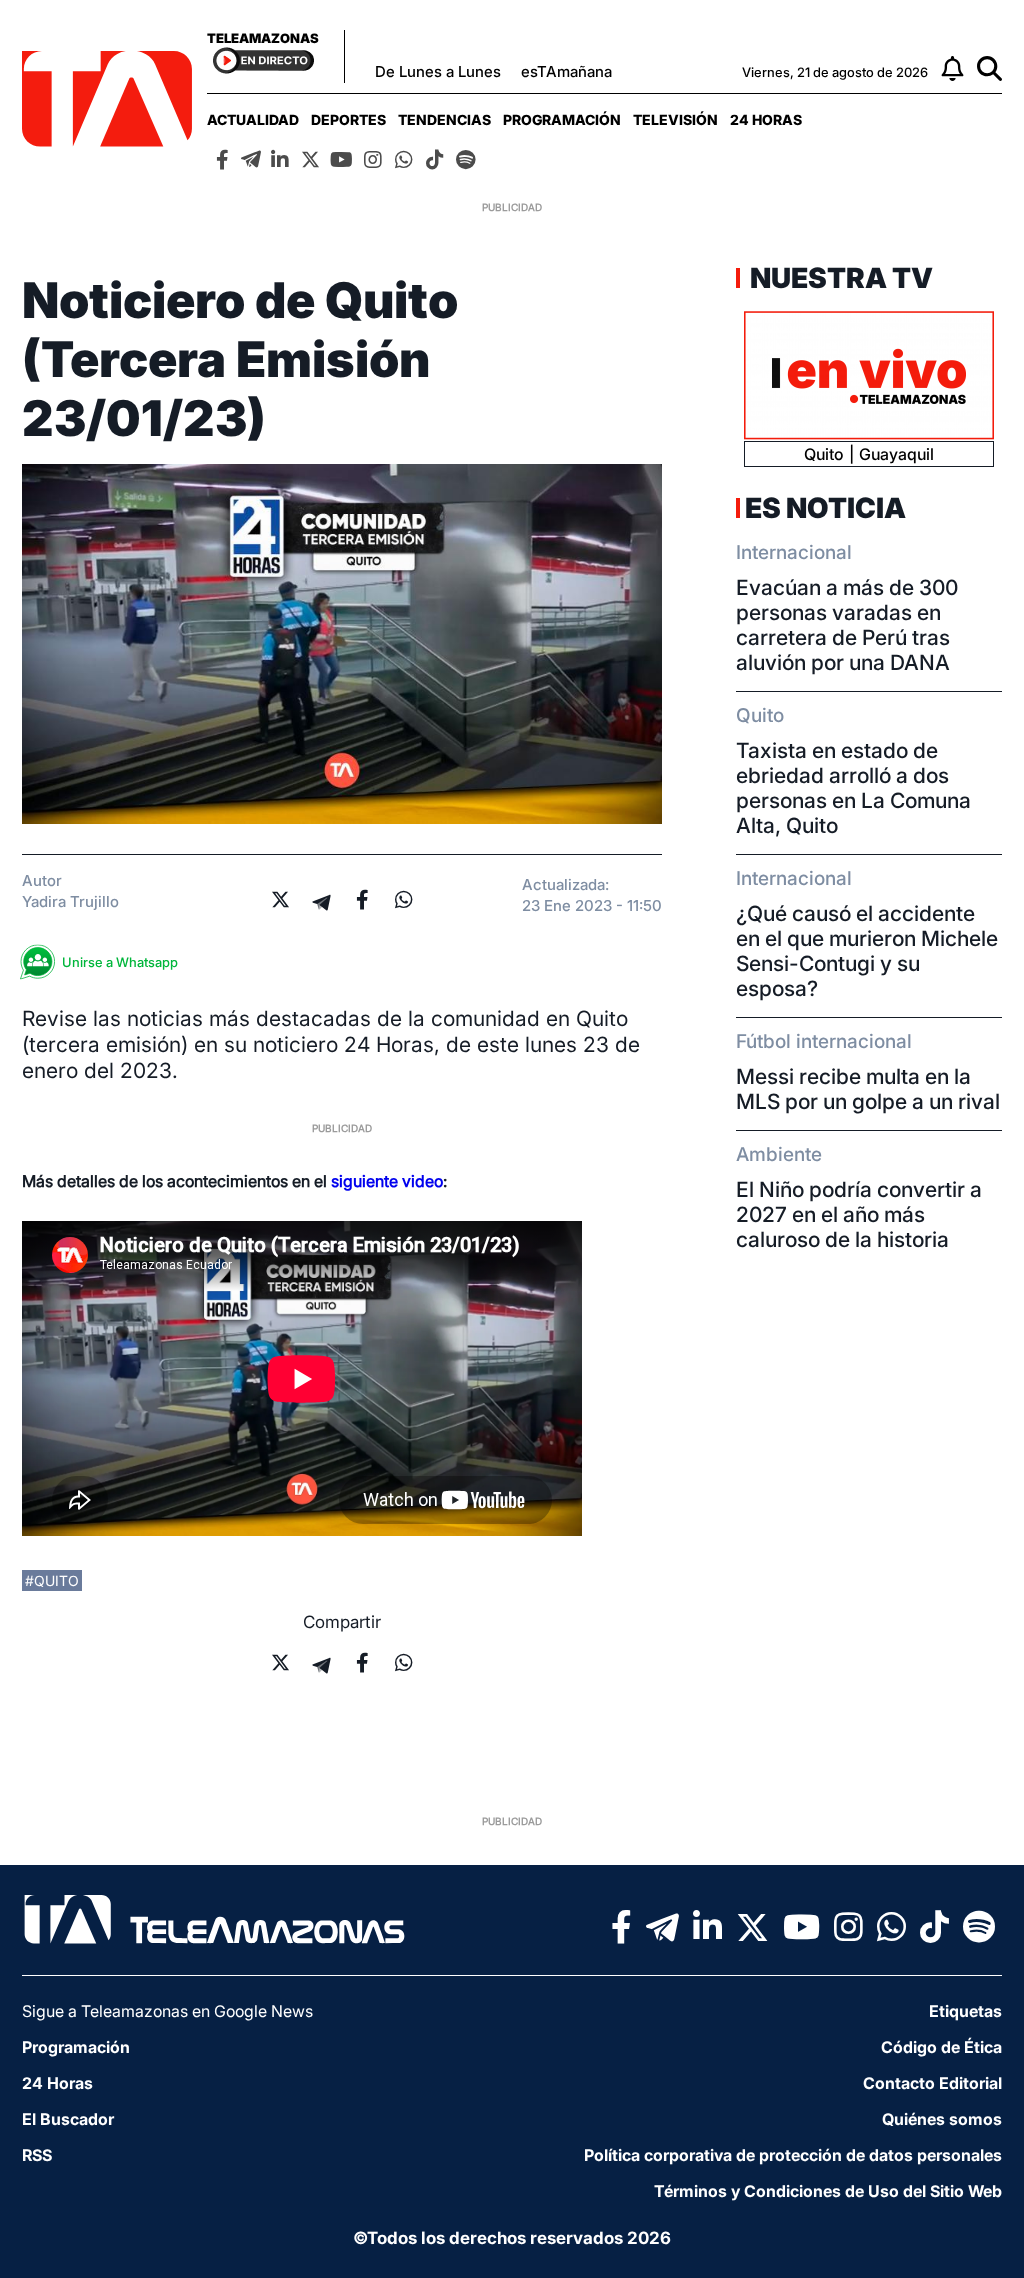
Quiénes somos (942, 2119)
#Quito (52, 1580)
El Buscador (68, 2119)
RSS (37, 2155)
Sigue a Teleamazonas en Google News (167, 2011)
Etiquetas (965, 2011)
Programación (562, 119)
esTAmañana (566, 71)
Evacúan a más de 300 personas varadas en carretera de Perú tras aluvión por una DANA (847, 625)
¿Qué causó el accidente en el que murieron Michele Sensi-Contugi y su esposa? (867, 951)
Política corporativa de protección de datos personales (793, 2155)
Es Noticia (825, 508)
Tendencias (444, 119)
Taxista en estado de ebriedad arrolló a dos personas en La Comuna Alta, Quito (853, 788)
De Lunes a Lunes (438, 71)
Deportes (348, 119)
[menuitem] (253, 119)
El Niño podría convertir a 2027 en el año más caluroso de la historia (859, 1214)
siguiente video (387, 1181)
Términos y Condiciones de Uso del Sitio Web (828, 2191)
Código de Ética (941, 2047)
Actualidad (253, 119)
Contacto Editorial (932, 2083)
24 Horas (766, 119)
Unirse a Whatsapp (120, 962)
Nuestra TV (839, 278)
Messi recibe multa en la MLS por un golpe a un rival (868, 1089)
